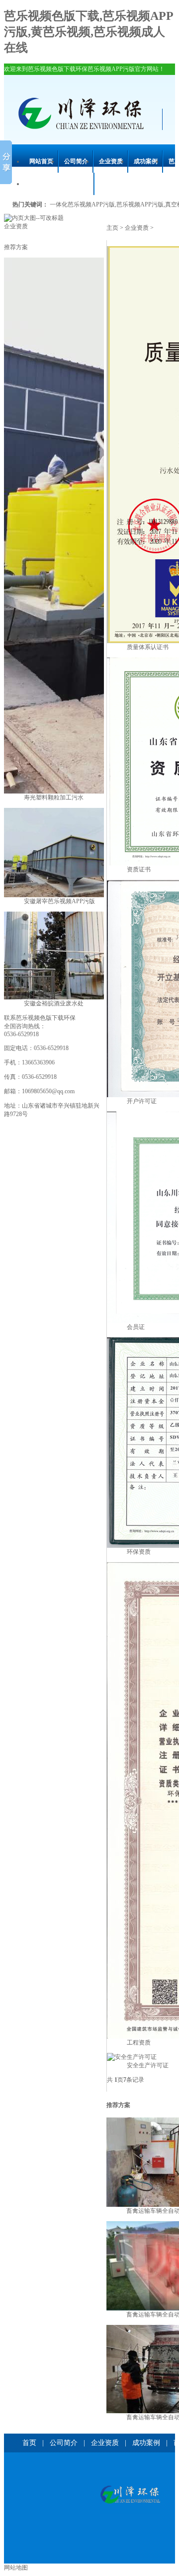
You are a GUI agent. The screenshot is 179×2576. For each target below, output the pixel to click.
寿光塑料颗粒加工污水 (54, 797)
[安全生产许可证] (132, 2057)
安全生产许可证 (148, 2065)
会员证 (136, 1327)
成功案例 (146, 161)
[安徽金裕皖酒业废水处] (64, 997)
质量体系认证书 (148, 647)
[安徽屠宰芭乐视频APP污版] (64, 895)
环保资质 (139, 1552)
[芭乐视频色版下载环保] (130, 2495)
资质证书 (139, 869)
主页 (112, 228)
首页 (29, 2443)
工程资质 (139, 2043)
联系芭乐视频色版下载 (59, 184)
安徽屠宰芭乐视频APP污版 (59, 901)
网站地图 (16, 2568)
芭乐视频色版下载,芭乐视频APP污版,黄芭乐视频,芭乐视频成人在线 (89, 32)
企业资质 (111, 161)
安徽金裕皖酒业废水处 (54, 1003)
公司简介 (76, 161)
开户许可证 (142, 1101)
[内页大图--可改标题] (34, 218)
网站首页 (41, 161)
